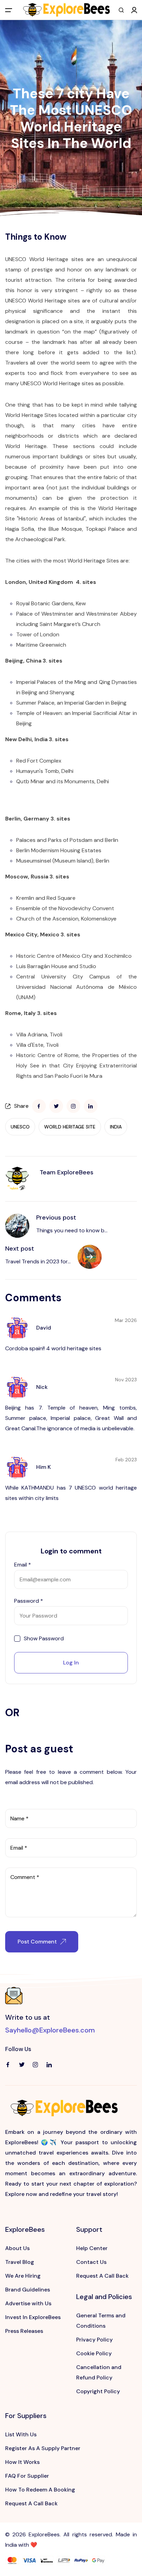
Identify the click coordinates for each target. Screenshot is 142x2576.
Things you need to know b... (72, 1230)
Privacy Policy (94, 2340)
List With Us (21, 2434)
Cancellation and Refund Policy (99, 2372)
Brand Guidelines (28, 2290)
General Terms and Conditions (101, 2321)
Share (21, 1106)
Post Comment (37, 1942)
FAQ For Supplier (27, 2476)
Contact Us (91, 2262)
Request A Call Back (102, 2276)
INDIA (116, 1127)
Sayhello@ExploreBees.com (50, 2030)
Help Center (92, 2248)
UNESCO (20, 1127)
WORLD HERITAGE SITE (70, 1127)
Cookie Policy (94, 2353)
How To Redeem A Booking (40, 2490)
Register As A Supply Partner (43, 2448)
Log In (71, 1663)
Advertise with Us (28, 2303)
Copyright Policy (98, 2391)
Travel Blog (20, 2262)
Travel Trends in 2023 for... (38, 1261)
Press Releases (24, 2331)
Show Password (44, 1639)
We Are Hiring (23, 2276)
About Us (17, 2248)
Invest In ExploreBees (33, 2317)
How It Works (22, 2462)
